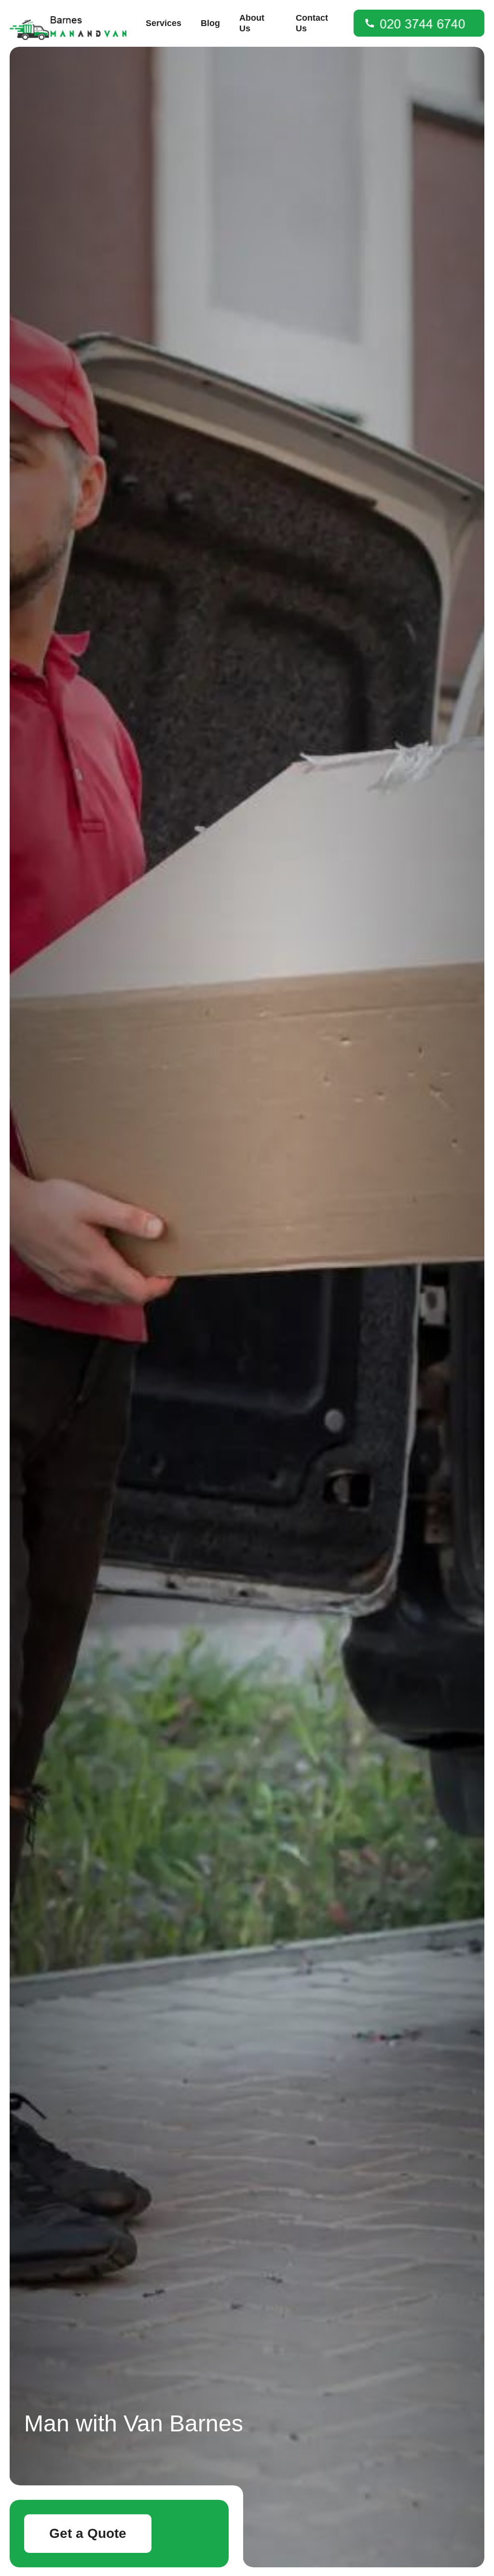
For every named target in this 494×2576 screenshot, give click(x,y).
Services (164, 23)
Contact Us (312, 23)
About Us (252, 23)
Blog (210, 23)
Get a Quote (88, 2533)
